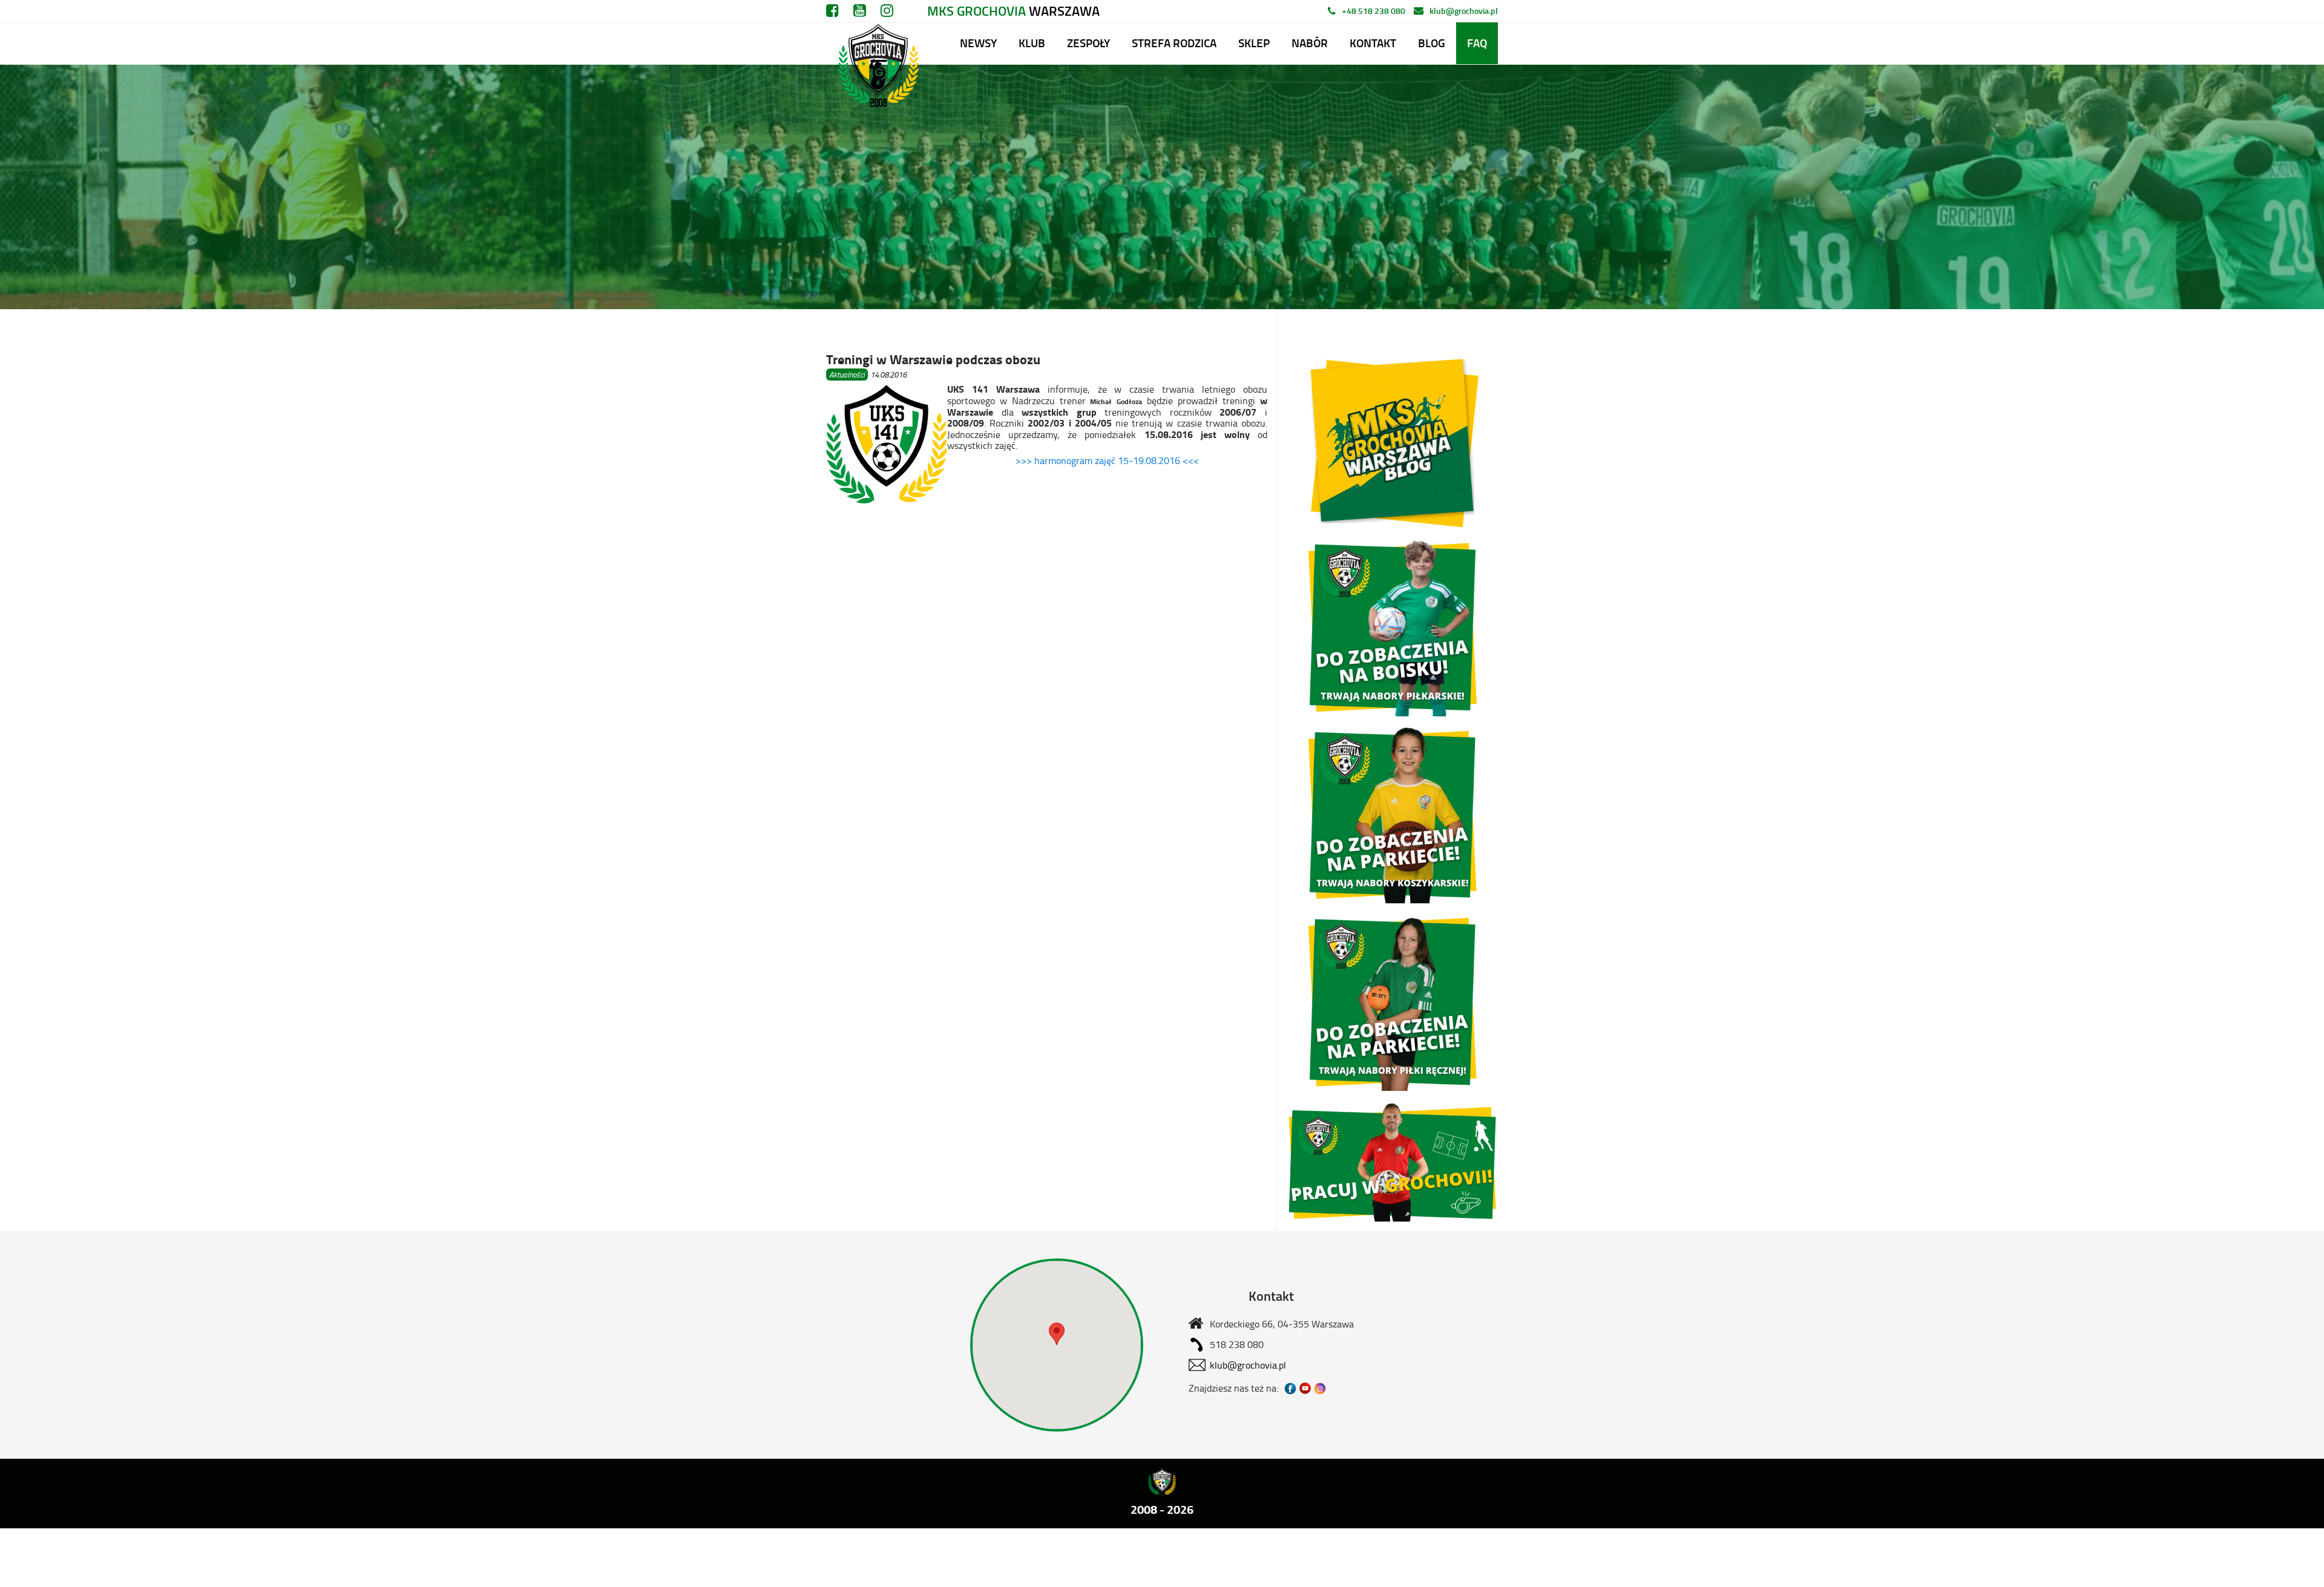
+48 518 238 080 (1374, 11)
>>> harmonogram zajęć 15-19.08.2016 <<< (1107, 460)
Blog (1432, 43)
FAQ (1477, 43)
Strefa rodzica (1174, 43)
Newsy (978, 43)
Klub (1032, 43)
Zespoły (1088, 43)
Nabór (1310, 43)
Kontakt (1373, 43)
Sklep (1254, 43)
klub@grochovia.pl (1464, 11)
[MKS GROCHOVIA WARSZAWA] (877, 43)
